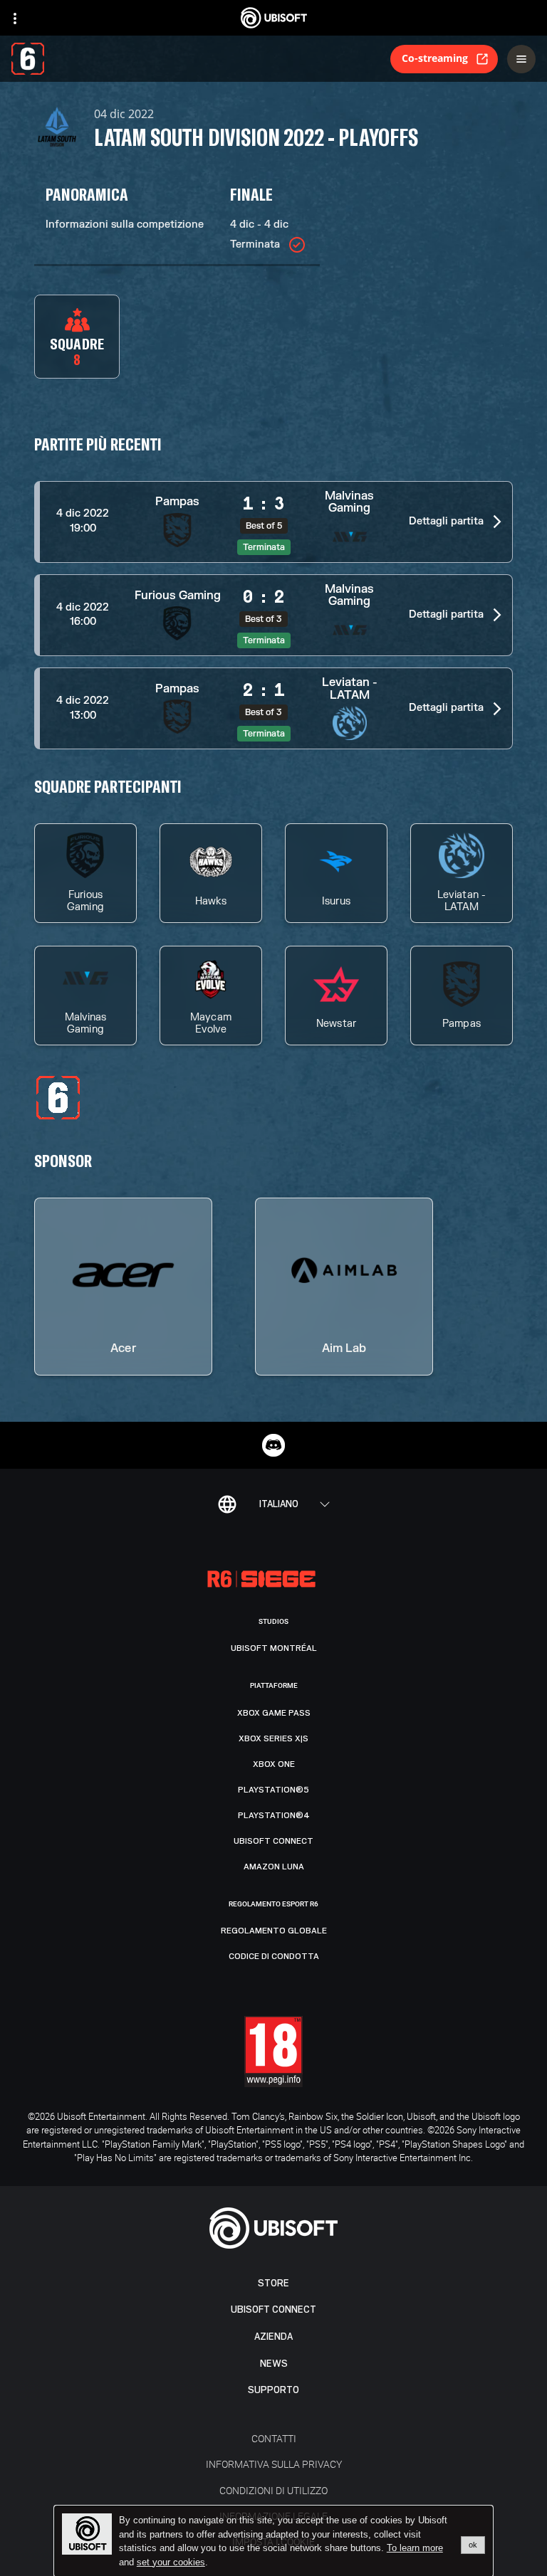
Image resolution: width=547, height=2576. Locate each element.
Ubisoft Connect (273, 2310)
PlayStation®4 (274, 1815)
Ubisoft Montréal (274, 1648)
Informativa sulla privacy (274, 2464)
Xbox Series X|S (273, 1738)
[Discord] (273, 1445)
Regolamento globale (274, 1931)
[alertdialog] (273, 2541)
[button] (273, 522)
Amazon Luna (274, 1867)
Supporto (273, 2390)
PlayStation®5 (273, 1790)
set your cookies (171, 2562)
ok (473, 2545)
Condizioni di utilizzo (273, 2490)
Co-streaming (435, 58)
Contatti (274, 2438)
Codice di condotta (274, 1956)
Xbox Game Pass (274, 1713)
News (274, 2364)
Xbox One (274, 1764)
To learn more (415, 2548)
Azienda (273, 2337)
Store (273, 2283)
